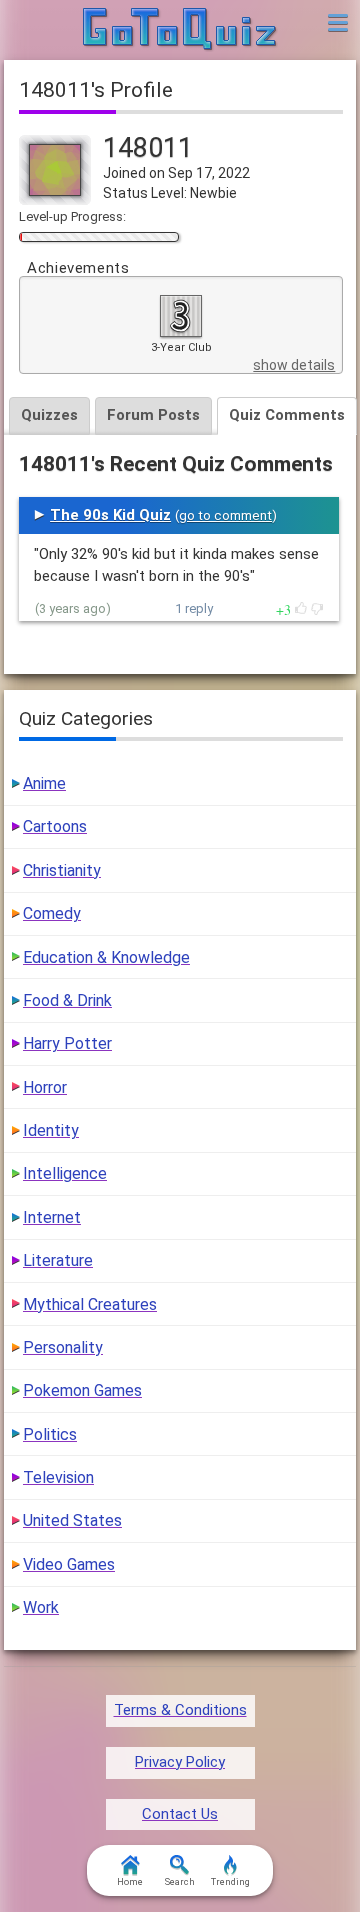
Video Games (69, 1564)
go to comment (225, 515)
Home (130, 1882)
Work (41, 1607)
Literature (58, 1260)
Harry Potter (67, 1043)
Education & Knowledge (106, 957)
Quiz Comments (287, 415)
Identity (51, 1130)
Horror (45, 1087)
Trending (230, 1882)
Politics (50, 1434)
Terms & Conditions (180, 1710)
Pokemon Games (82, 1390)
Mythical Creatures (90, 1304)
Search (180, 1882)
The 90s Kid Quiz (110, 515)
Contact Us (180, 1814)
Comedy (52, 913)
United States (72, 1520)
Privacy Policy (180, 1762)
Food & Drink (67, 1000)
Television (58, 1477)
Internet (52, 1217)
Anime (44, 783)
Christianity (62, 870)
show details (294, 365)
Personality (63, 1347)
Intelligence (65, 1173)
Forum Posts (153, 415)
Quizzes (49, 415)
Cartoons (55, 826)
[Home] (180, 30)
